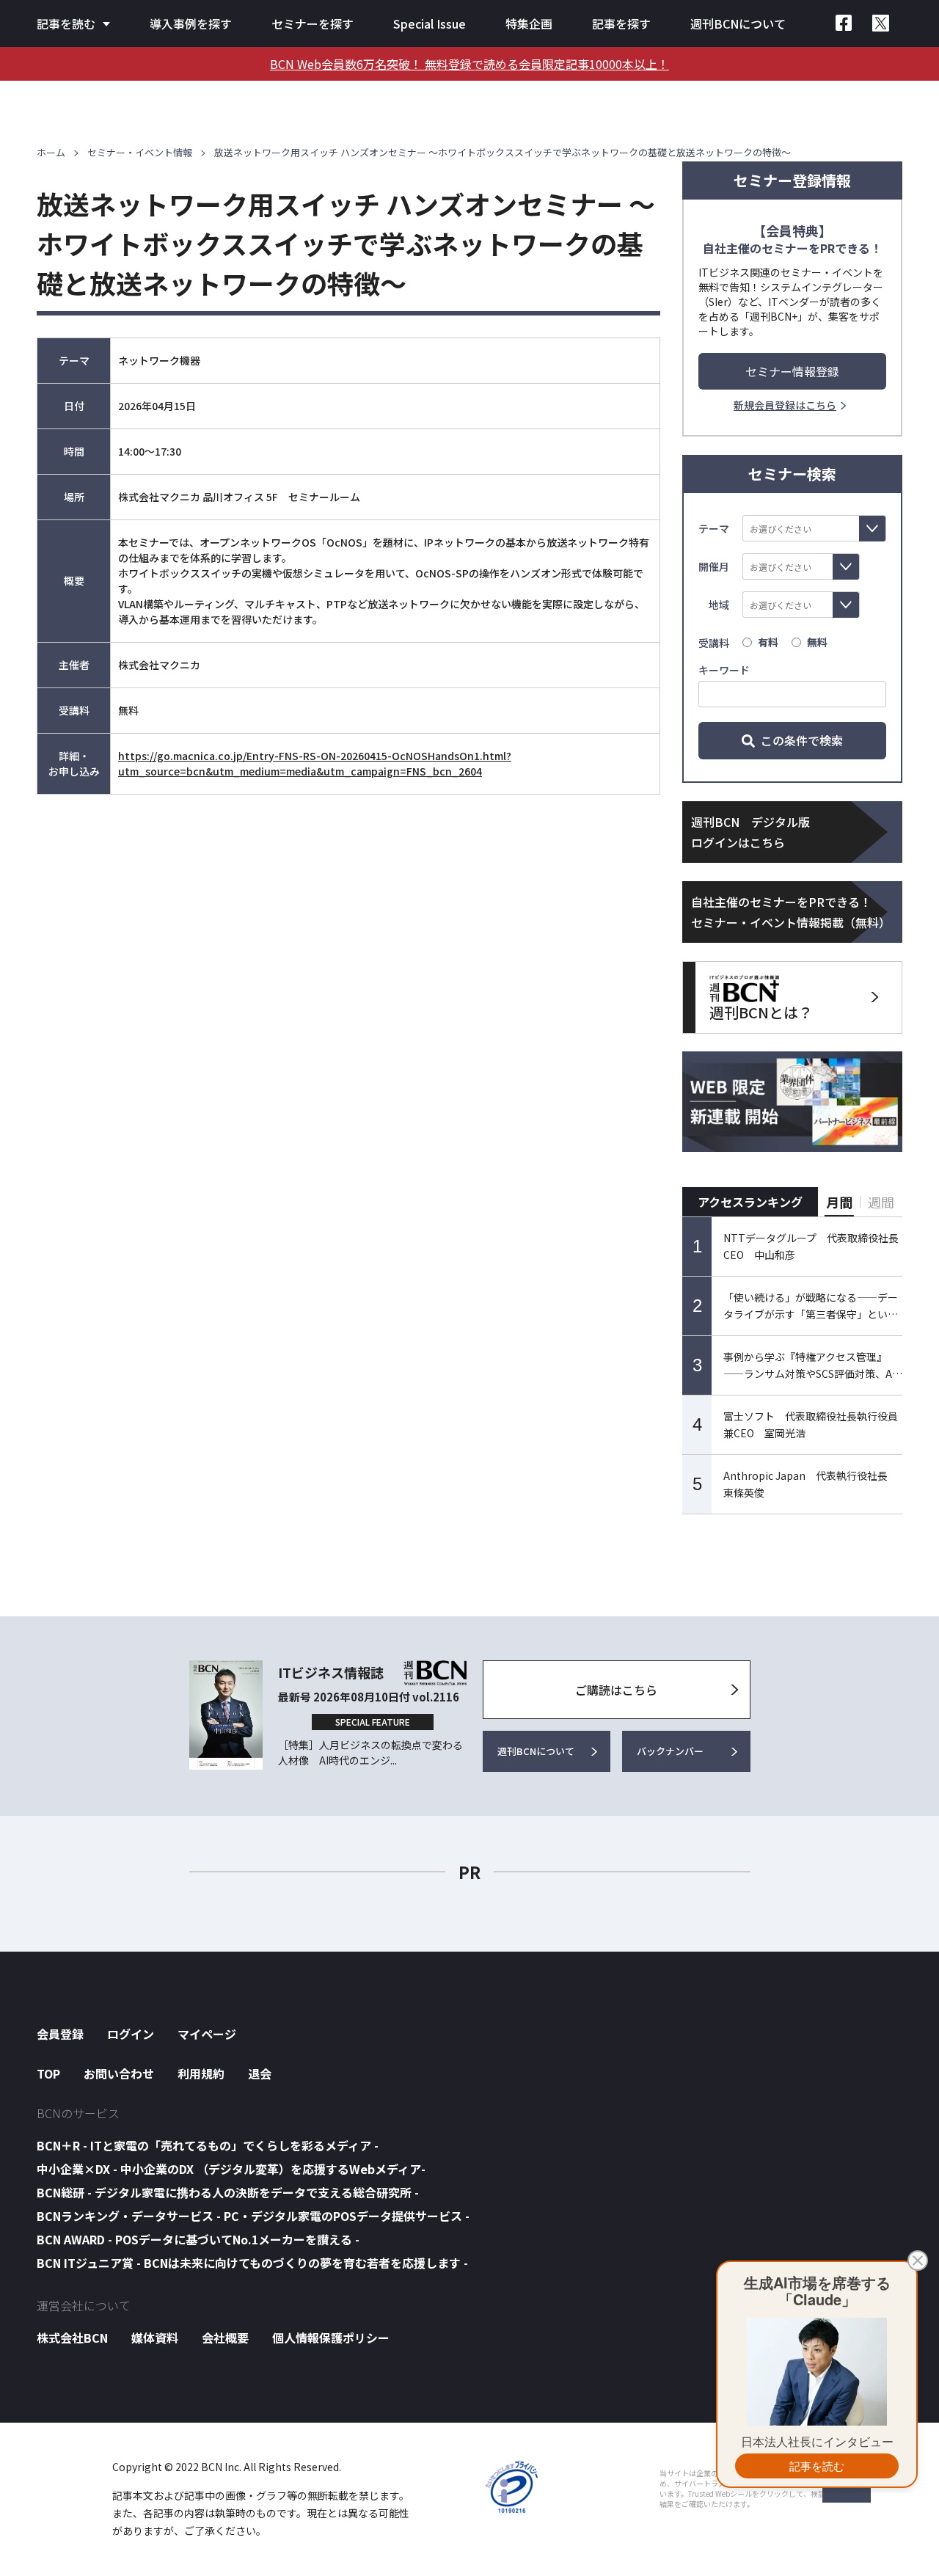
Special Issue (430, 23)
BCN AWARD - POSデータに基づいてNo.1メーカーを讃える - (198, 2239)
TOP (48, 2073)
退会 (260, 2073)
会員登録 (60, 2034)
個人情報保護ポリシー (331, 2338)
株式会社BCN (72, 2338)
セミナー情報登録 (792, 371)
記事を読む (66, 23)
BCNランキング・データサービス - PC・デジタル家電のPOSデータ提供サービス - (253, 2216)
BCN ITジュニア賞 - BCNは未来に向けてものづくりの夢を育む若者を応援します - (252, 2263)
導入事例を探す (191, 23)
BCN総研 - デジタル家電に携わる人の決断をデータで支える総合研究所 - (228, 2192)
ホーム (51, 152)
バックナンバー (670, 1751)
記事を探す (621, 23)
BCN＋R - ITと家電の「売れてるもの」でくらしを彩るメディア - (208, 2145)
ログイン (131, 2034)
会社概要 (225, 2338)
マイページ (207, 2034)
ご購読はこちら (616, 1690)
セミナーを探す (313, 23)
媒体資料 (155, 2338)
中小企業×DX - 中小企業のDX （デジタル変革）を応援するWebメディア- (231, 2169)
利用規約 (201, 2073)
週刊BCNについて (738, 23)
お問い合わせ (119, 2073)
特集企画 (529, 23)
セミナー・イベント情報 (140, 152)
